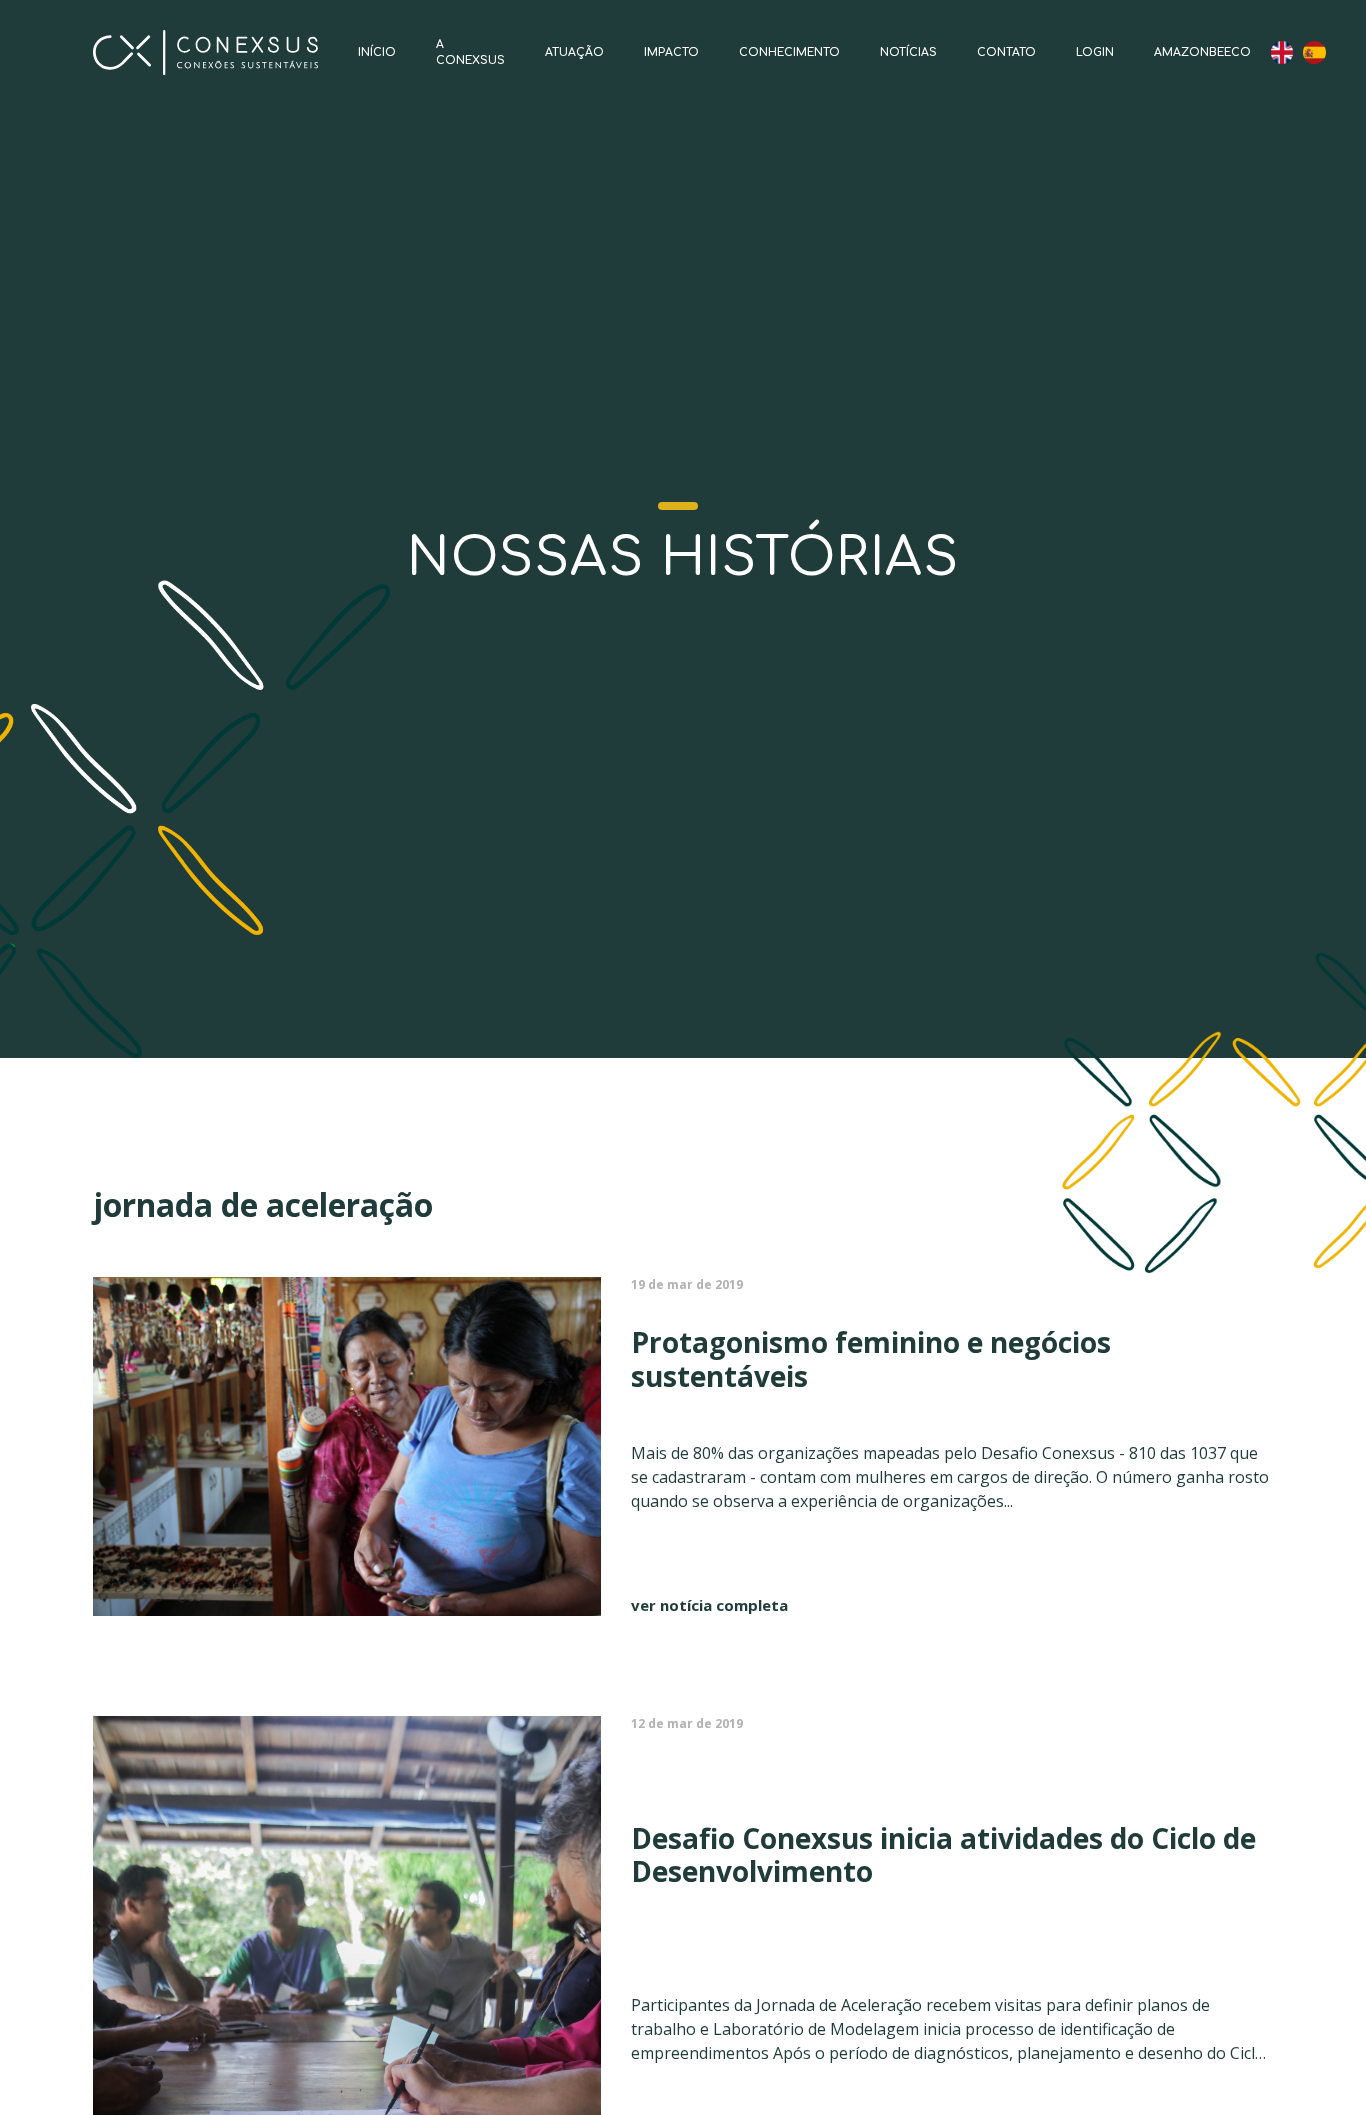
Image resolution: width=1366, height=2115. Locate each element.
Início (377, 52)
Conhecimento (789, 52)
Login (1095, 52)
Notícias (908, 52)
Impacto (671, 52)
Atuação (574, 52)
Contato (1006, 52)
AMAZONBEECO (1202, 52)
